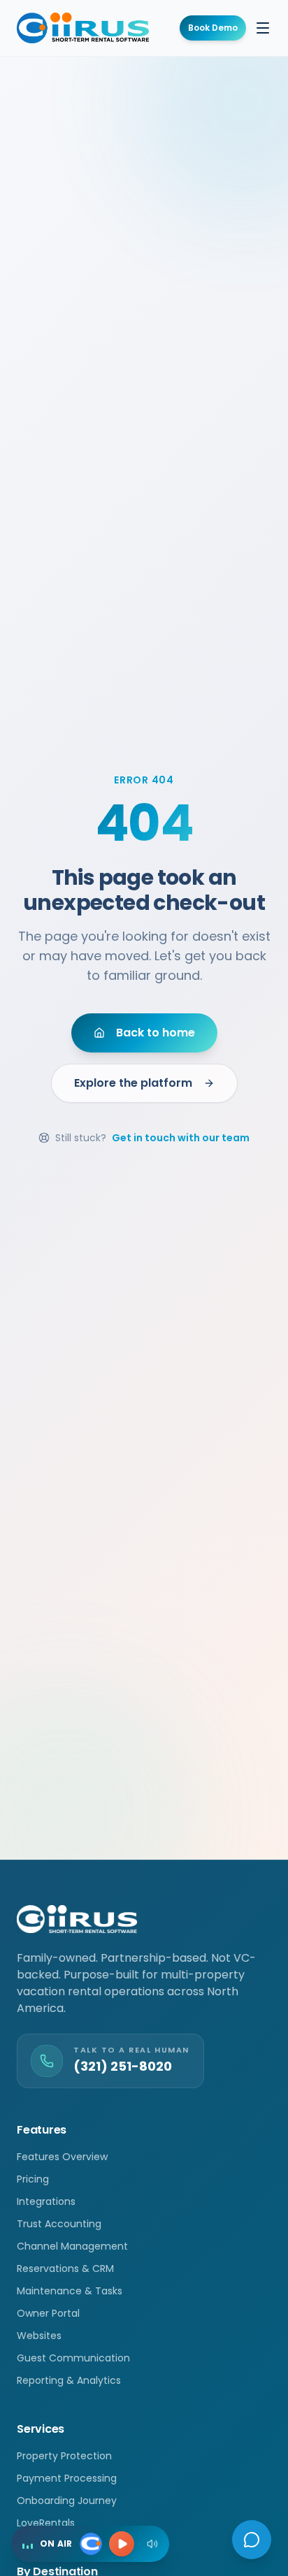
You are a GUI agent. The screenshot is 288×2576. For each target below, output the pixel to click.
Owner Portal (48, 2313)
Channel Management (72, 2246)
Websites (39, 2336)
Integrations (46, 2201)
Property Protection (64, 2456)
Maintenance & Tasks (70, 2291)
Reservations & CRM (65, 2269)
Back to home (156, 1033)
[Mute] (152, 2544)
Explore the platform (133, 1083)
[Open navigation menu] (263, 28)
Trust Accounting (59, 2224)
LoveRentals (46, 2523)
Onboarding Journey (67, 2501)
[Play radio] (122, 2544)
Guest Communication (73, 2358)
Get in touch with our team (181, 1138)
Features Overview (62, 2157)
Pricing (33, 2179)
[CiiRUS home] (83, 28)
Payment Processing (67, 2478)
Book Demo (213, 28)
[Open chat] (252, 2540)
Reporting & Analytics (69, 2380)
